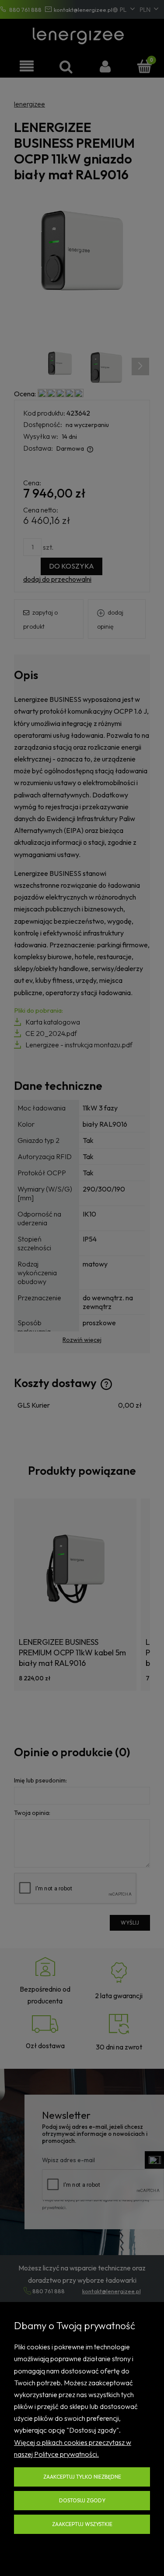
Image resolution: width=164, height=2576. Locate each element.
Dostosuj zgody (82, 2500)
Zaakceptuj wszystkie (82, 2524)
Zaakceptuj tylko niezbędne (82, 2477)
